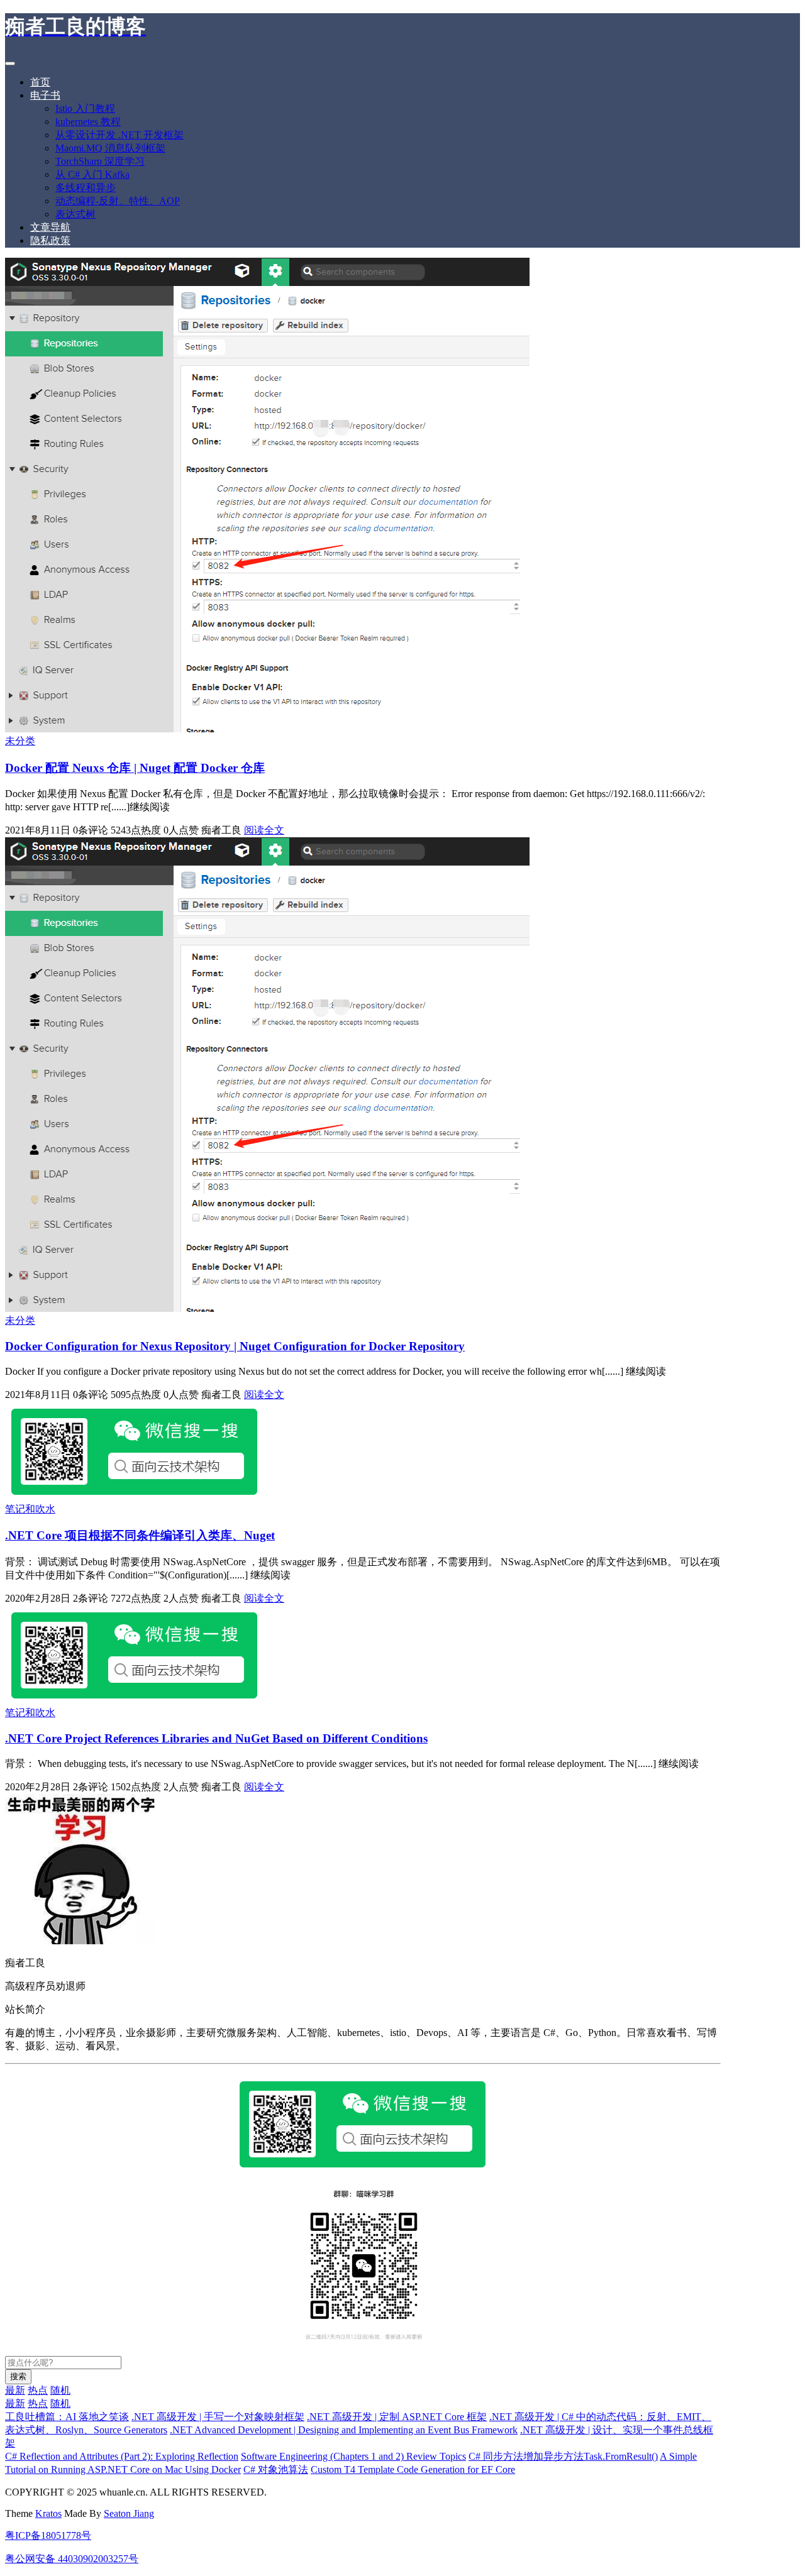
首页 (40, 82)
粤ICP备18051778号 (48, 2535)
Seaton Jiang (129, 2513)
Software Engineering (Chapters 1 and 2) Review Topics (353, 2456)
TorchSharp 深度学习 (100, 161)
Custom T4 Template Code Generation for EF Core (413, 2469)
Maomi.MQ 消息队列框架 (110, 148)
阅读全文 (264, 830)
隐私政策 (50, 240)
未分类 (20, 741)
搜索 (18, 2376)
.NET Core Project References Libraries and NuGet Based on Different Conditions (216, 1738)
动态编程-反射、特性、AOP (118, 201)
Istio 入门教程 (85, 108)
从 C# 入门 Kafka (92, 174)
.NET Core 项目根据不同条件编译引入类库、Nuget (140, 1535)
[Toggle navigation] (10, 63)
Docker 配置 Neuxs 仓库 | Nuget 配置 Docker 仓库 (135, 768)
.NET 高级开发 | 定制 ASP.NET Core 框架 (397, 2417)
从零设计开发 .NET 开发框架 (119, 135)
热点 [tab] (38, 2390)
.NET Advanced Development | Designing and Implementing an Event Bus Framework (344, 2430)
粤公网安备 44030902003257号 (72, 2559)
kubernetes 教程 (88, 122)
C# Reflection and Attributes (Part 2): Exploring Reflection (122, 2456)
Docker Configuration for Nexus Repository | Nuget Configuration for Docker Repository (235, 1346)
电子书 (45, 95)
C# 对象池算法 (276, 2469)
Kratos (48, 2513)
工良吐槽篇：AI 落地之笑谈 (67, 2417)
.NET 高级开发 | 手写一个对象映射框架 (218, 2417)
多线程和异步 (86, 188)
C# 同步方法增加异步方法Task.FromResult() (563, 2456)
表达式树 (75, 214)
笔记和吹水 (30, 1509)
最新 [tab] (15, 2390)
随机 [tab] (60, 2390)
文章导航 (50, 227)
